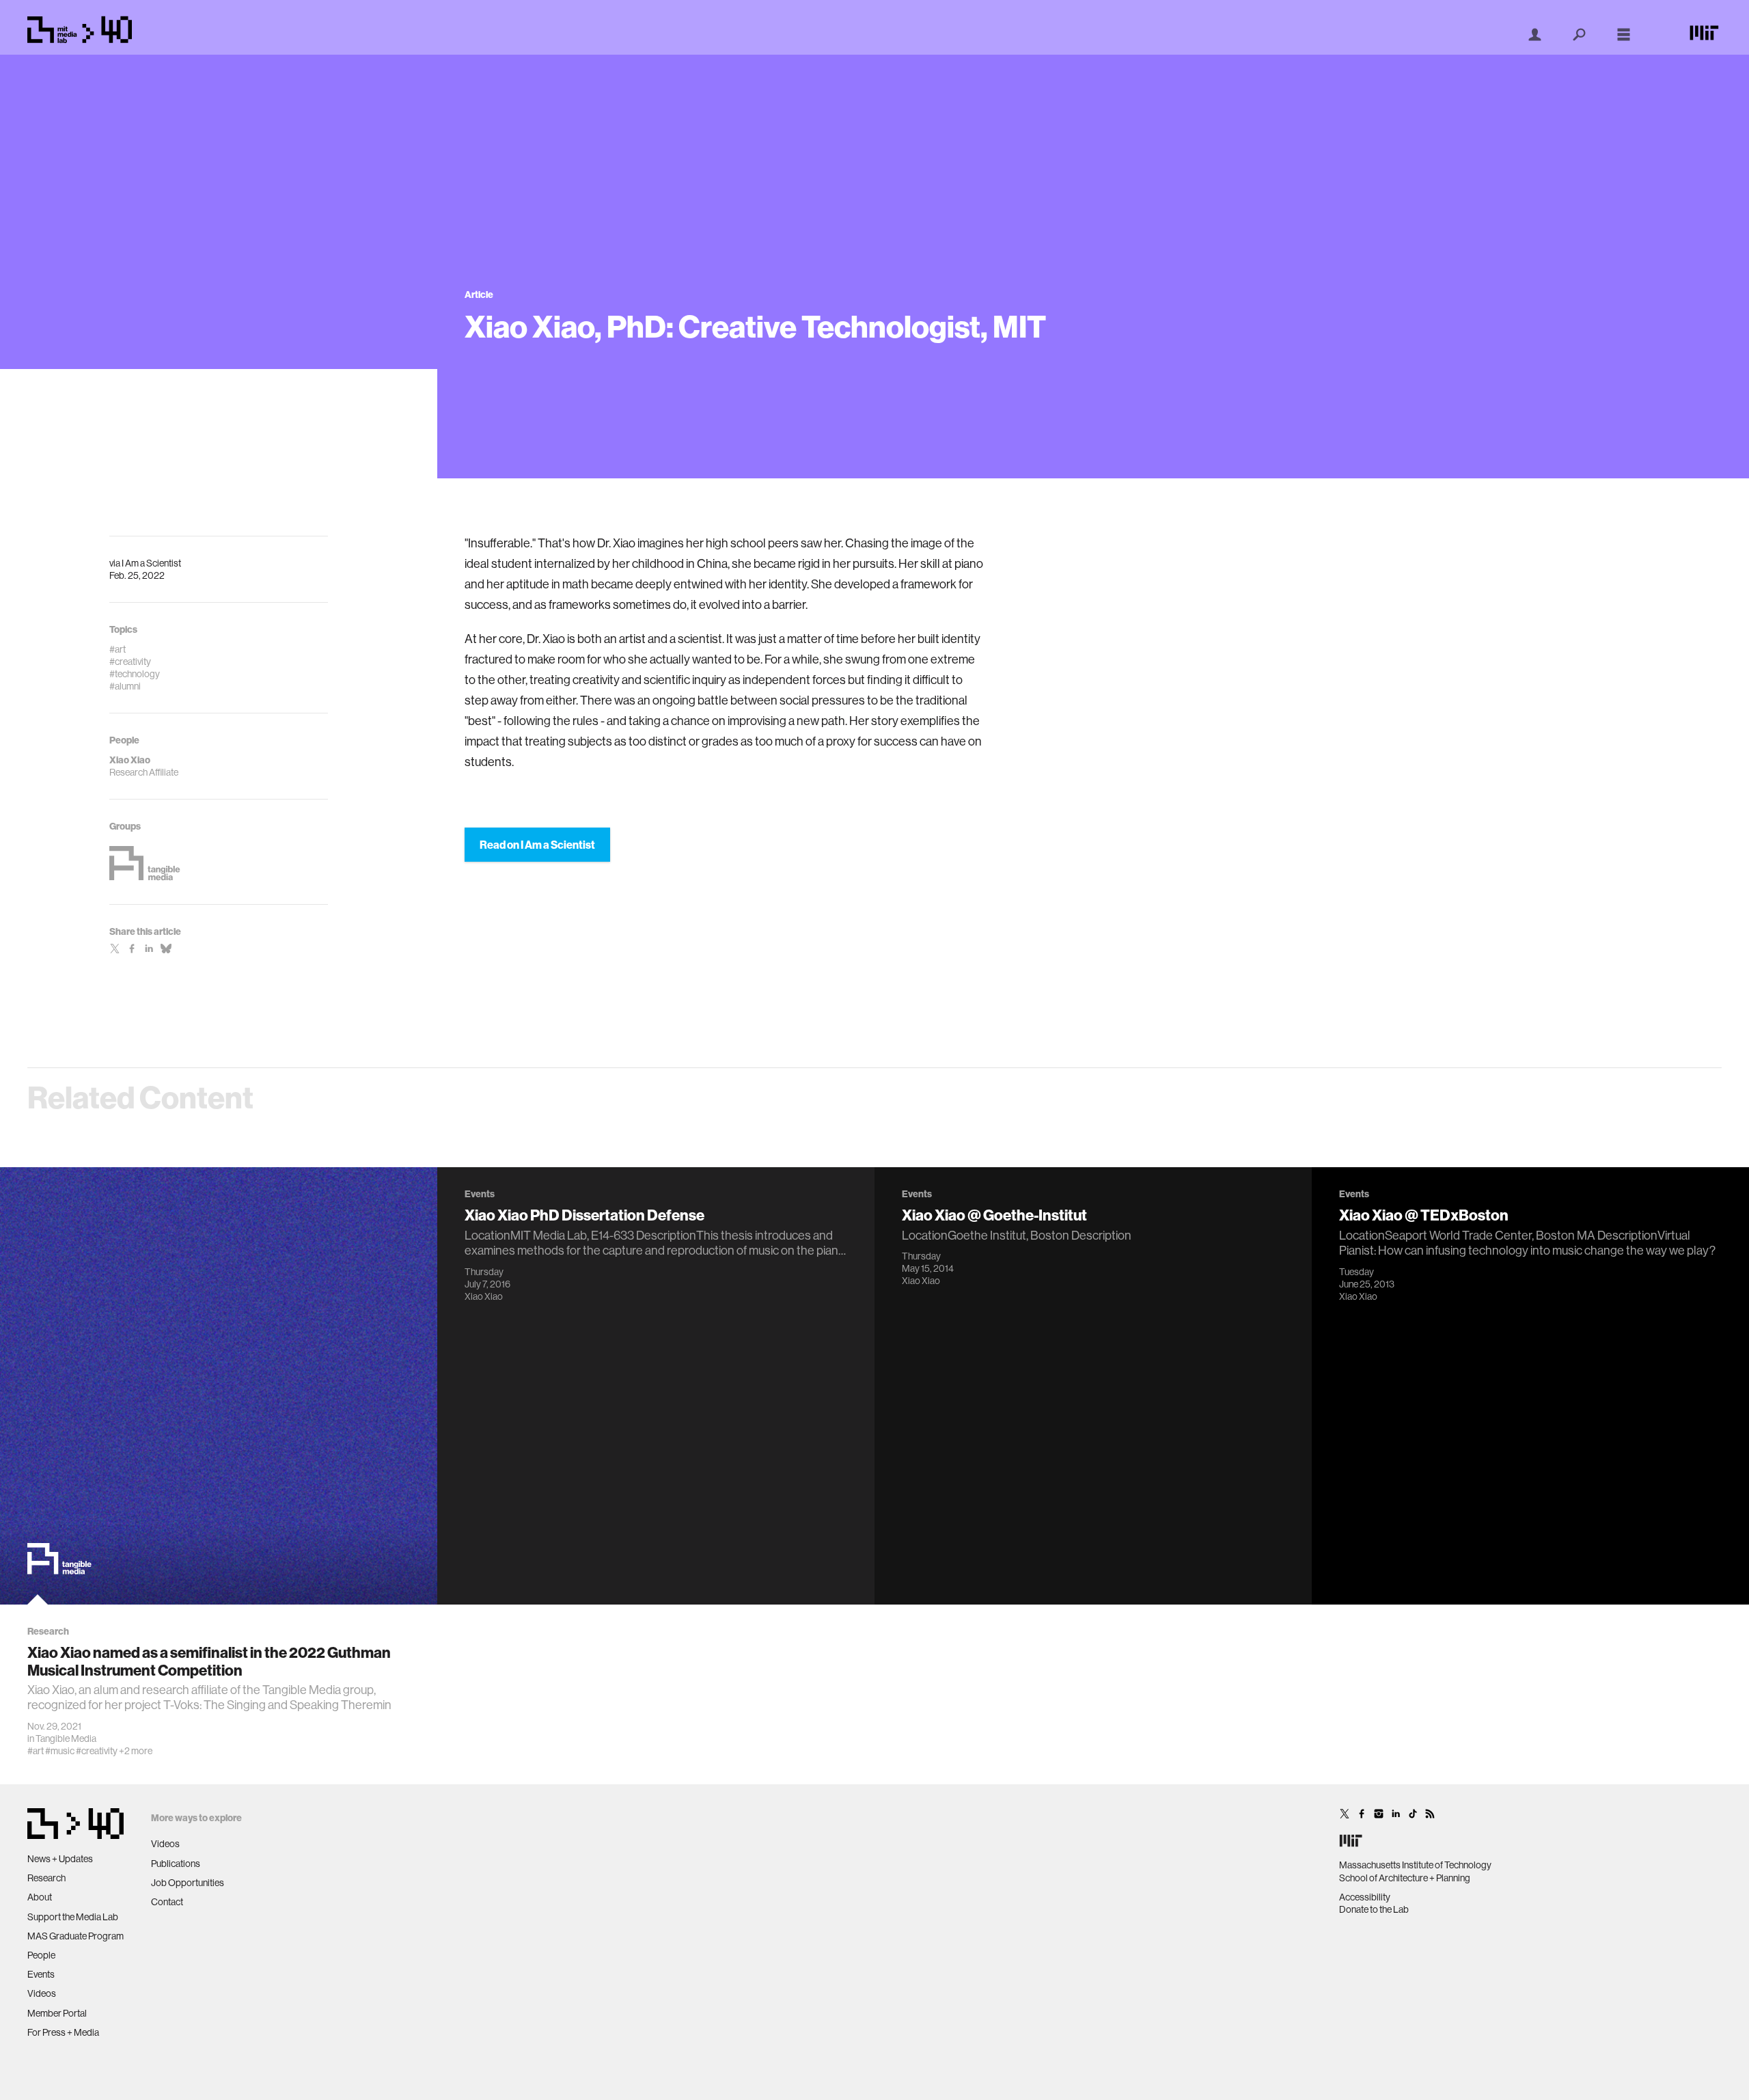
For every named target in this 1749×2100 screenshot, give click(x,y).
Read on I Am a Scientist (537, 845)
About (40, 1897)
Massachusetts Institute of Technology (1415, 1865)
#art (36, 1751)
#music (60, 1751)
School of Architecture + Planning (1405, 1878)
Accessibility (1365, 1897)
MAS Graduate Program (75, 1936)
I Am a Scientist (151, 563)
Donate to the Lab (1374, 1909)
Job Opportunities (188, 1883)
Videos (42, 1993)
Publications (176, 1864)
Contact (167, 1902)
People (41, 1955)
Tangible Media (66, 1738)
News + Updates (60, 1859)
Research (46, 1878)
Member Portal (57, 2013)
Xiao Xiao (484, 1296)
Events (41, 1974)
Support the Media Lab (73, 1917)
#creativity (97, 1751)
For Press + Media (63, 2032)
